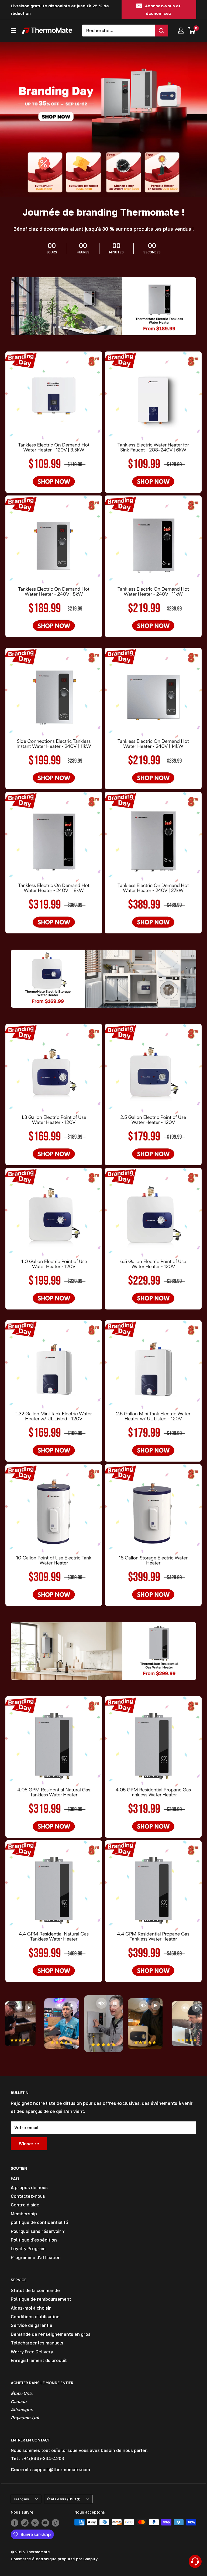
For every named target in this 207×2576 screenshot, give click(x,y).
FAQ (15, 2179)
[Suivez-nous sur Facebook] (15, 2523)
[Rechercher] (161, 31)
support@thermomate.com (61, 2470)
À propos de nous (29, 2188)
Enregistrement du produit (39, 2360)
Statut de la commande (35, 2290)
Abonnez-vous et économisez (163, 9)
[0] (192, 31)
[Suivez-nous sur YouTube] (45, 2523)
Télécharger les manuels (37, 2343)
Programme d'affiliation (36, 2257)
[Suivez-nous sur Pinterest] (35, 2523)
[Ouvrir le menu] (13, 31)
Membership (24, 2214)
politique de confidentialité (39, 2222)
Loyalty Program (28, 2249)
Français (21, 2499)
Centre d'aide (25, 2205)
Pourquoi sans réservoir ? (38, 2231)
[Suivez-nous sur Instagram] (25, 2523)
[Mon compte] (181, 31)
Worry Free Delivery (32, 2352)
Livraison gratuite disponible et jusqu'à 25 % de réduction (60, 9)
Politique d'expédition (34, 2240)
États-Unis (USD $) (64, 2499)
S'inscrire (29, 2144)
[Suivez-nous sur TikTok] (56, 2523)
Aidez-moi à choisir (31, 2308)
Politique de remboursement (41, 2299)
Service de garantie (32, 2325)
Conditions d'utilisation (35, 2317)
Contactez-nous (28, 2196)
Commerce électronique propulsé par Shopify (54, 2559)
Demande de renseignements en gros (51, 2334)
